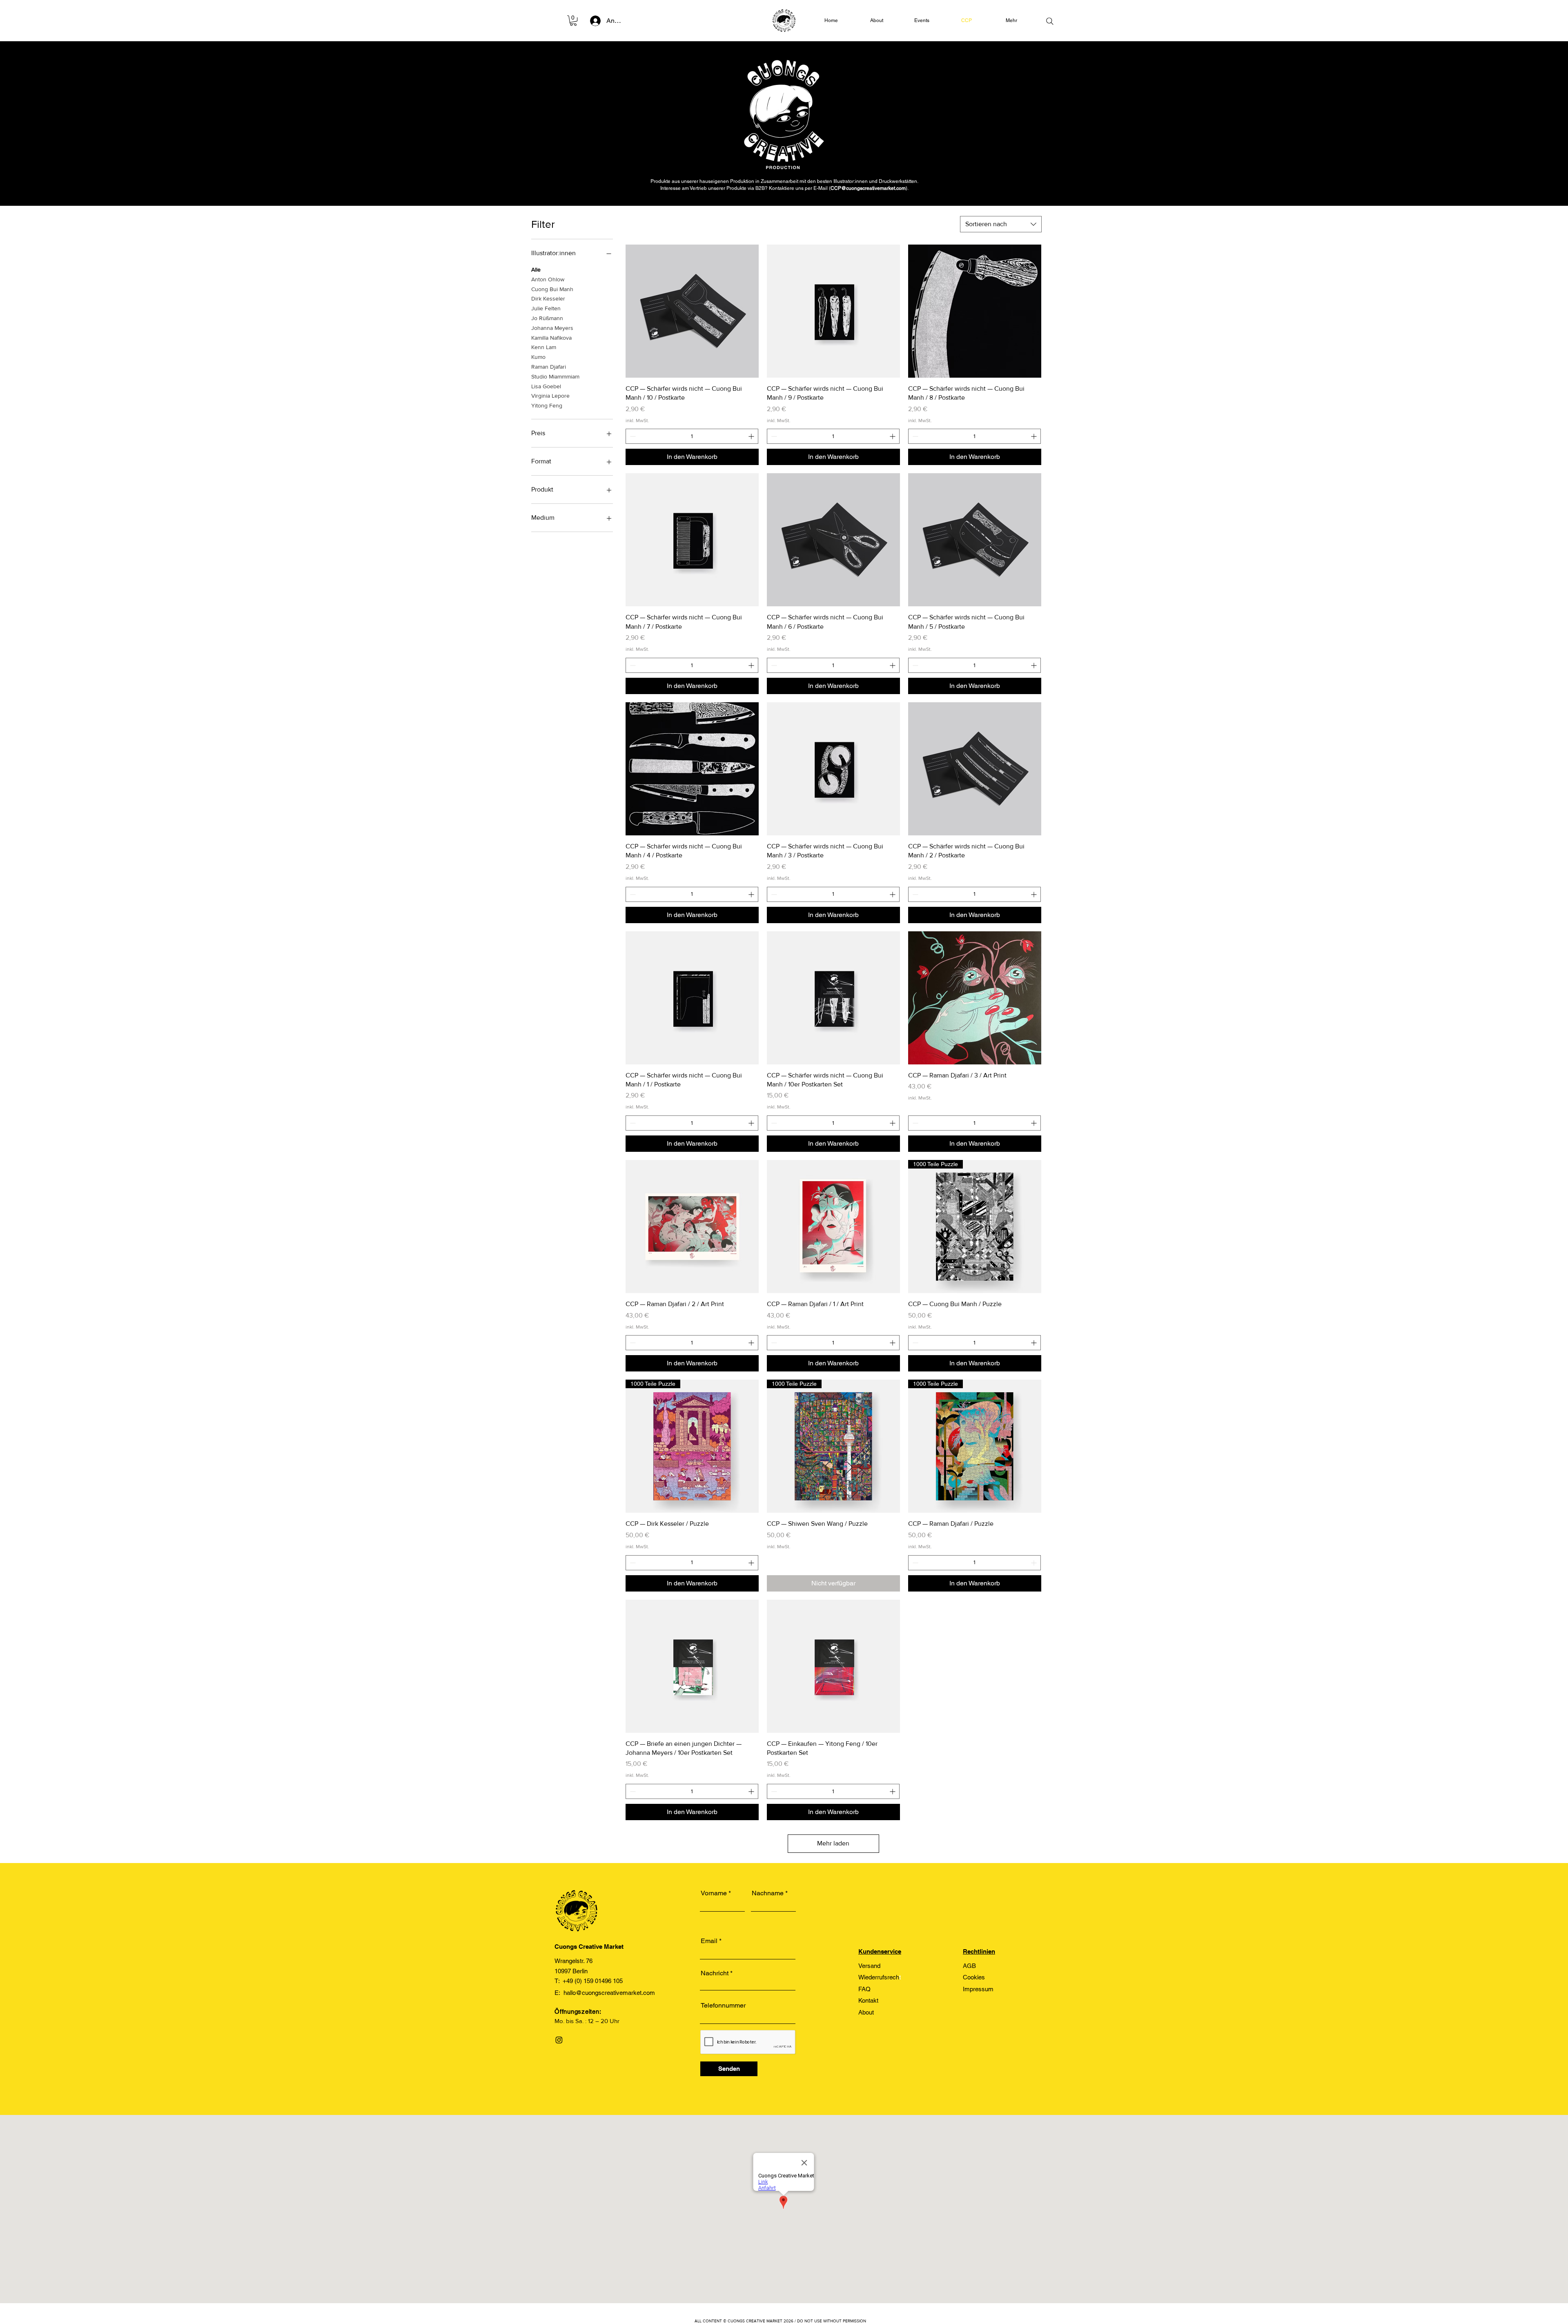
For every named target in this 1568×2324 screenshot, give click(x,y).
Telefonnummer (723, 2006)
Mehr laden (833, 1843)
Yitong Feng (547, 405)
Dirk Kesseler (548, 298)
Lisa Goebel (546, 386)
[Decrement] (632, 436)
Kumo (538, 357)
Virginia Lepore (550, 396)
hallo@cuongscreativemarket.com (609, 1993)
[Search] (1050, 21)
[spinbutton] (692, 436)
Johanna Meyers (552, 328)
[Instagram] (559, 2040)
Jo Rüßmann (547, 318)
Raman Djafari (549, 367)
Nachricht (715, 1973)
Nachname (768, 1893)
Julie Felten (546, 308)
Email (709, 1941)
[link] (573, 21)
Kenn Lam (544, 347)
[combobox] (1001, 224)
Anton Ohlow (548, 279)
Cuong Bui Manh (552, 289)
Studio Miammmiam (555, 376)
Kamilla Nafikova (551, 338)
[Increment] (752, 436)
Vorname (714, 1893)
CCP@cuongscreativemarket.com (868, 188)
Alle (536, 269)
